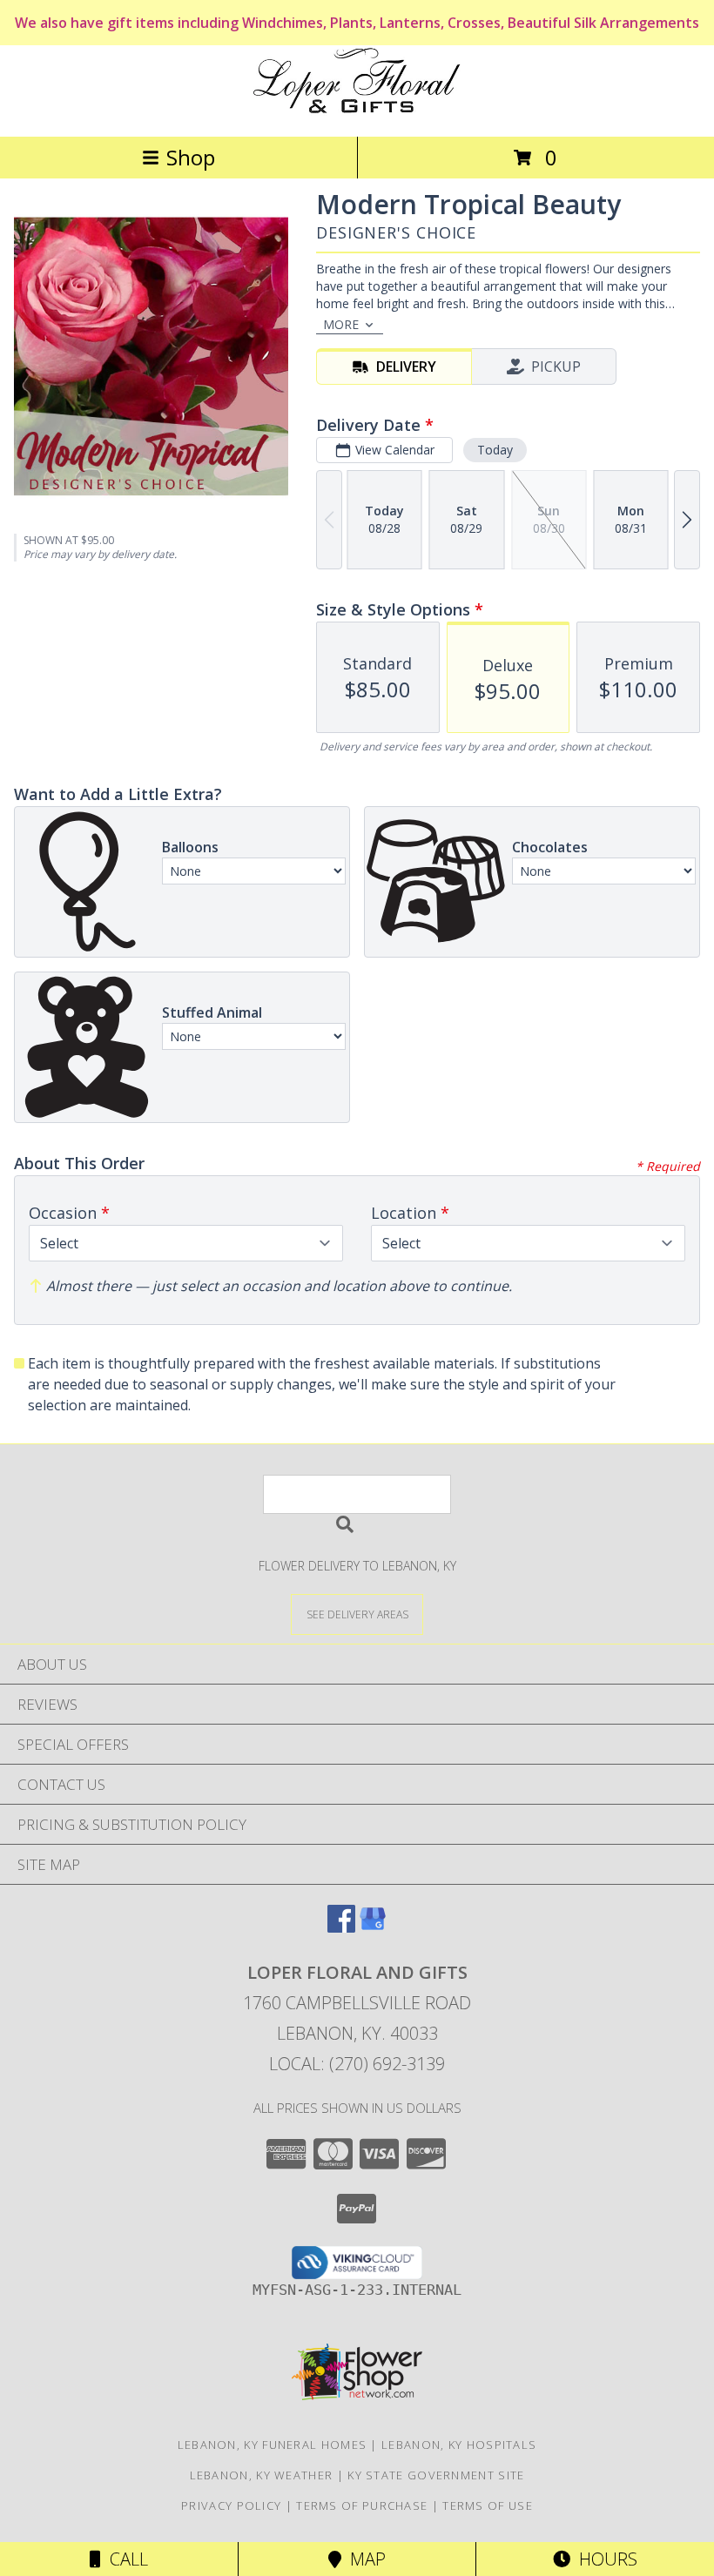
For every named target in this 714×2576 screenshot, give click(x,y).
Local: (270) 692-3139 (357, 2064)
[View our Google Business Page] (373, 1927)
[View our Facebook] (341, 1927)
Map (364, 2559)
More (341, 324)
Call (125, 2559)
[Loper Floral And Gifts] (357, 111)
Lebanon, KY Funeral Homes (273, 2445)
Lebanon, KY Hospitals (459, 2445)
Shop (191, 157)
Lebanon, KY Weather (262, 2475)
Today (495, 450)
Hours (604, 2559)
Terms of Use (488, 2505)
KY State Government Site (436, 2475)
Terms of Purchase (362, 2505)
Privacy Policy (231, 2505)
